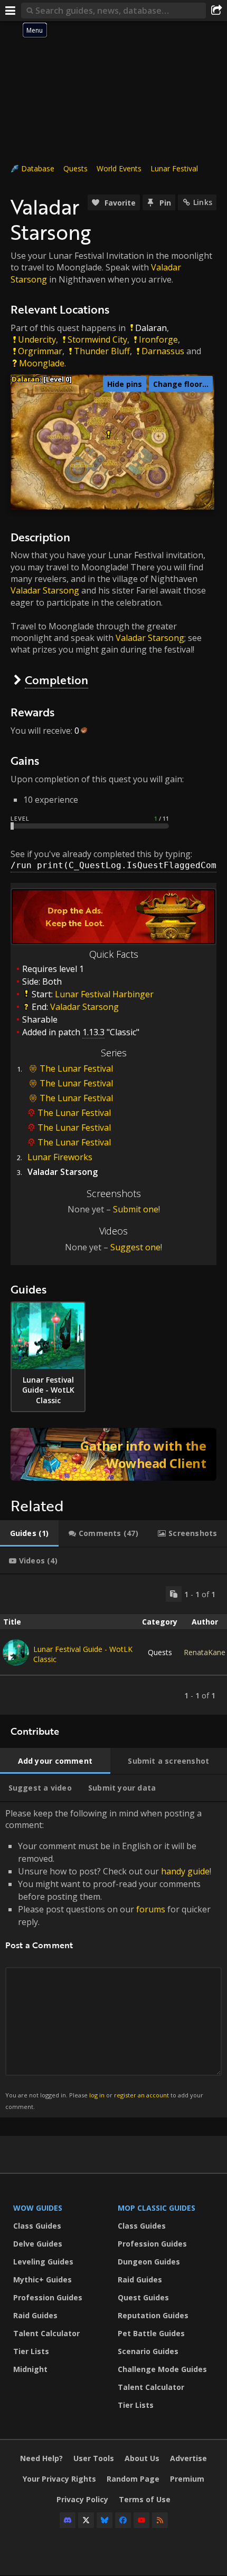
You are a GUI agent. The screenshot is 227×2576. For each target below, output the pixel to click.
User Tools (94, 2458)
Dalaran (151, 328)
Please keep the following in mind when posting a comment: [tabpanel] (108, 1959)
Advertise (188, 2458)
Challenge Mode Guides (162, 2369)
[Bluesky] (105, 2520)
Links (203, 202)
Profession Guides (48, 2297)
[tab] (29, 1533)
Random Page (133, 2479)
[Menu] (11, 11)
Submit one (136, 1209)
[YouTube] (141, 2520)
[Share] (216, 11)
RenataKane (205, 1652)
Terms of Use (145, 2499)
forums (151, 1909)
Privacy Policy (82, 2499)
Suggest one (135, 1247)
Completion (56, 680)
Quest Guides (143, 2297)
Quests (75, 168)
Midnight (30, 2369)
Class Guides (37, 2226)
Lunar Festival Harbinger (104, 994)
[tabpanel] (113, 1645)
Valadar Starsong (45, 590)
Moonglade (42, 363)
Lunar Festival (174, 168)
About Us (142, 2458)
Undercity (37, 339)
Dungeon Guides (149, 2262)
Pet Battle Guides (151, 2333)
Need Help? (41, 2458)
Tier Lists (31, 2351)
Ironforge (158, 339)
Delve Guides (38, 2244)
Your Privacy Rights (59, 2479)
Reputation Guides (153, 2315)
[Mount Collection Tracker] (113, 1454)
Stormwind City (97, 339)
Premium (187, 2479)
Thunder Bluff (102, 351)
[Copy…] (174, 1594)
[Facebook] (123, 2520)
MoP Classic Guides (157, 2208)
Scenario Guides (148, 2351)
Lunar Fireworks (60, 1157)
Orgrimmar (40, 351)
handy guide (185, 1871)
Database (38, 168)
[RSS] (160, 2520)
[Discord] (68, 2520)
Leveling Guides (43, 2262)
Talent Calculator (46, 2333)
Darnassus (163, 351)
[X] (86, 2520)
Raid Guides (35, 2315)
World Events (119, 168)
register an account (141, 2095)
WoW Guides (38, 2208)
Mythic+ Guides (42, 2279)
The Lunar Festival (76, 1068)
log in (97, 2095)
